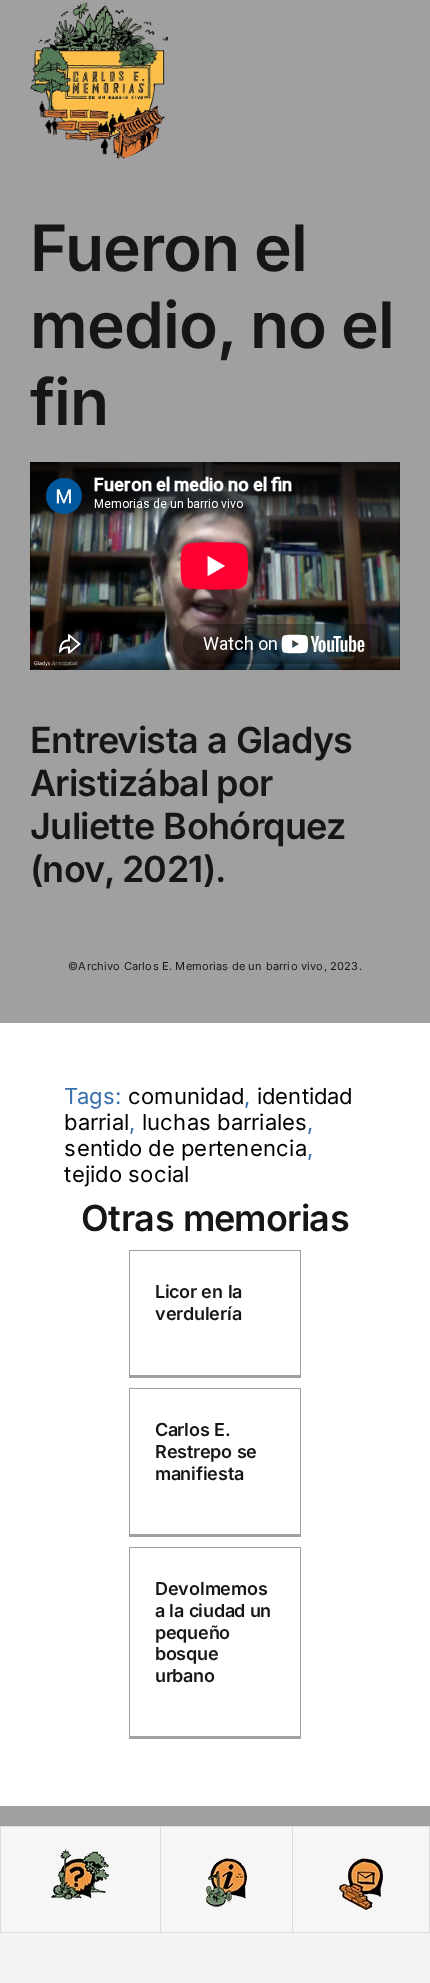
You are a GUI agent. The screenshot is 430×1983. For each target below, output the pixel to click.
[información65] (226, 1855)
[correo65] (361, 1855)
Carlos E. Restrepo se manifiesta (206, 1451)
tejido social (126, 1174)
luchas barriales (225, 1122)
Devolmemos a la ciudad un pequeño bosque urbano (213, 1631)
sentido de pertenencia (185, 1148)
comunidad (186, 1096)
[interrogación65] (80, 1855)
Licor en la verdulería (198, 1302)
